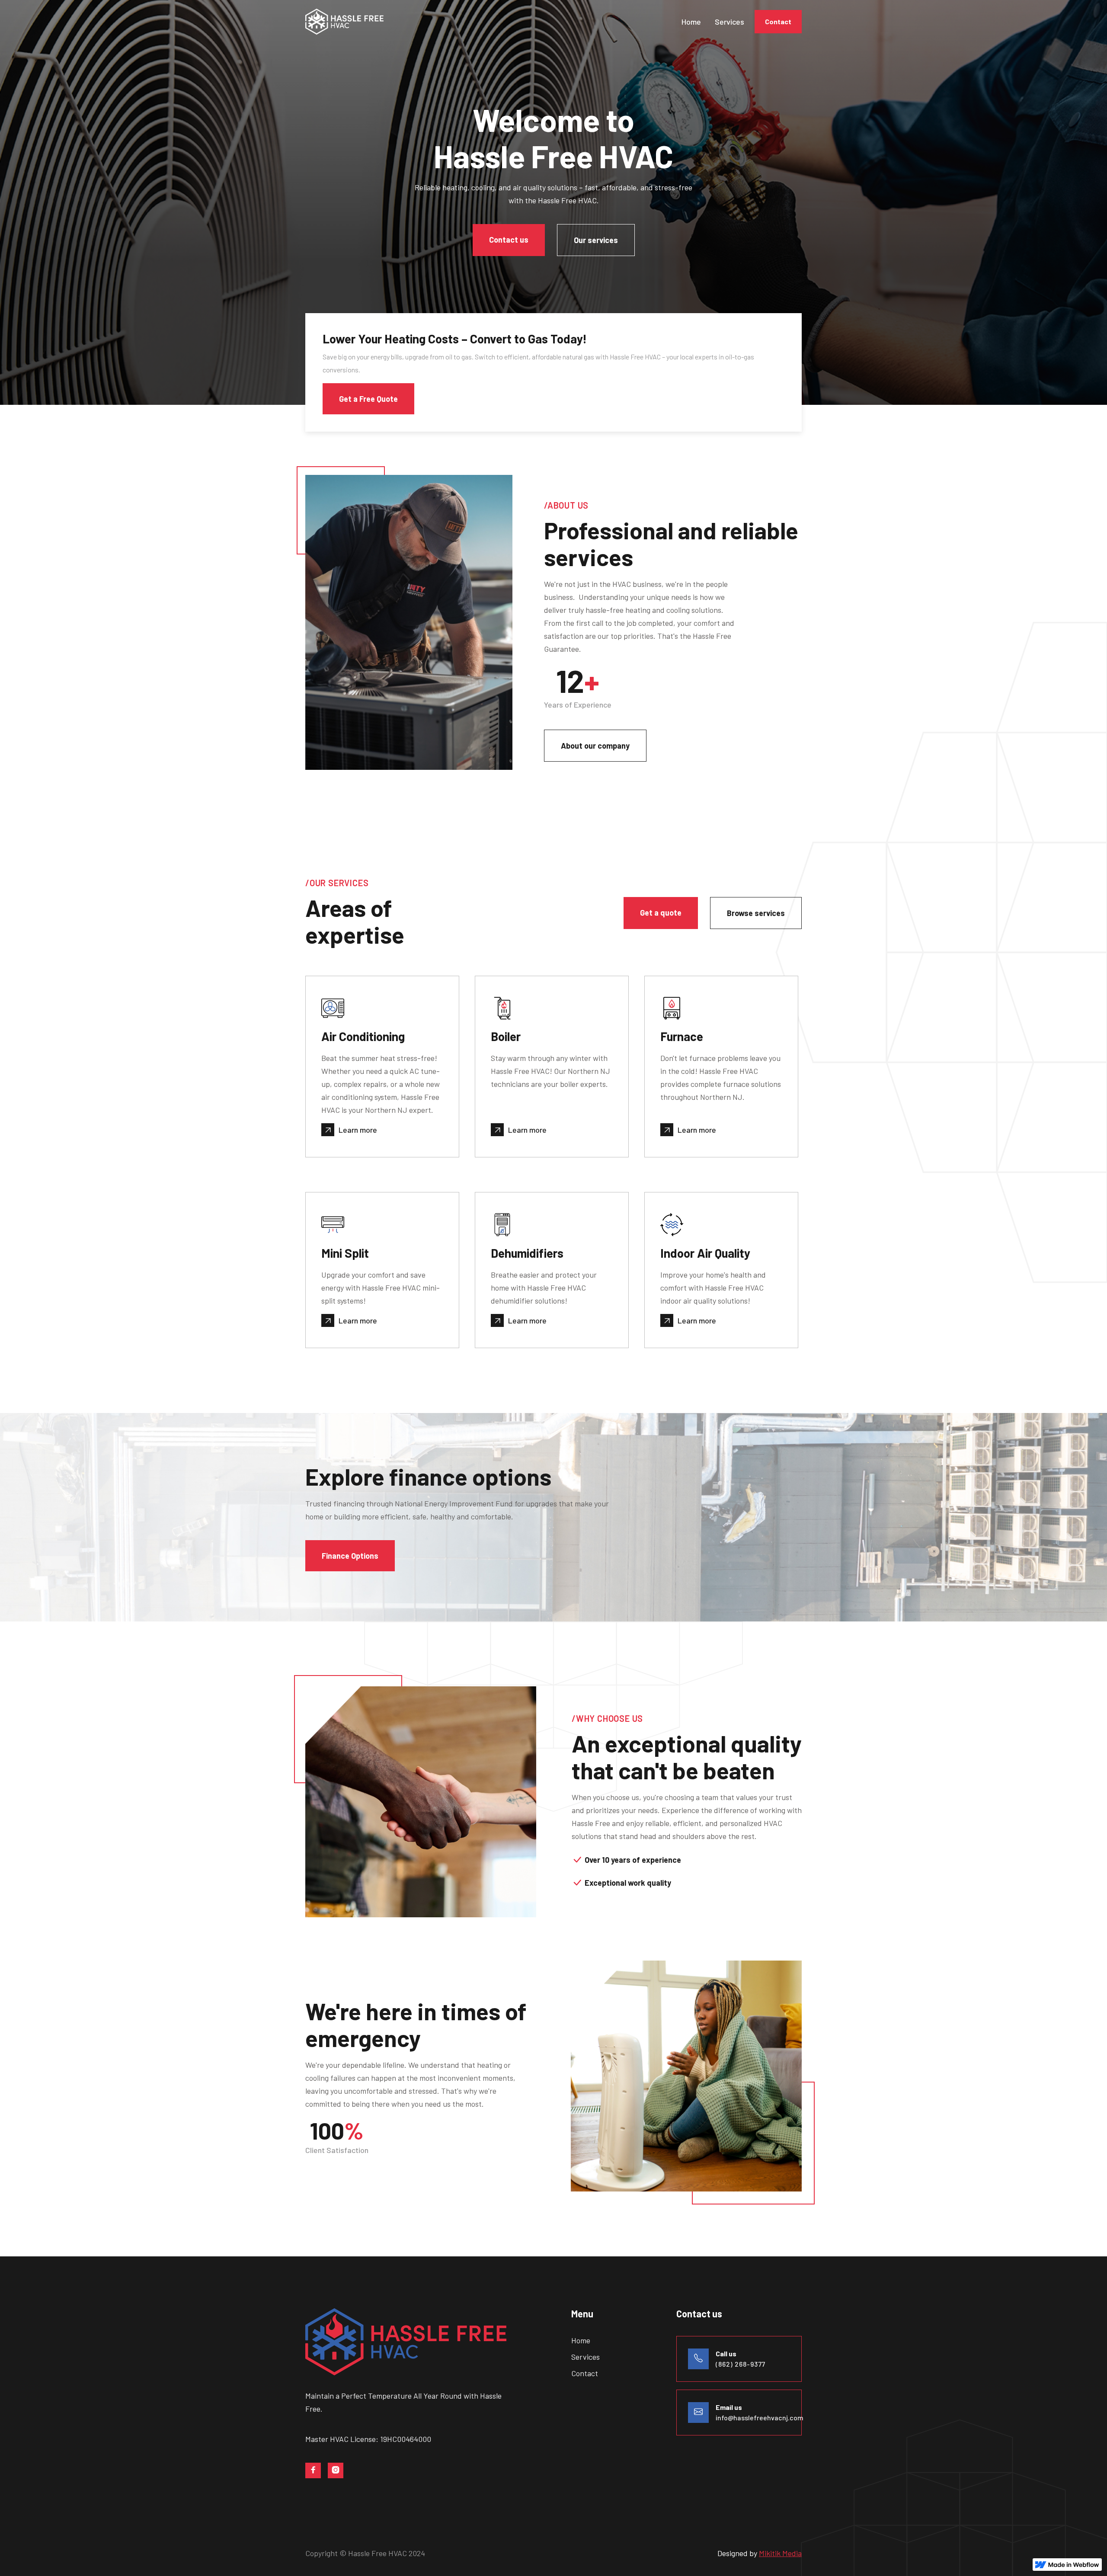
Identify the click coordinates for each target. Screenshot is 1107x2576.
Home (691, 22)
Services (729, 22)
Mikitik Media (780, 2553)
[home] (351, 22)
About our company (595, 746)
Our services (596, 240)
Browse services (756, 913)
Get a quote (661, 913)
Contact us (509, 240)
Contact (778, 21)
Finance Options (350, 1556)
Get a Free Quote (368, 399)
